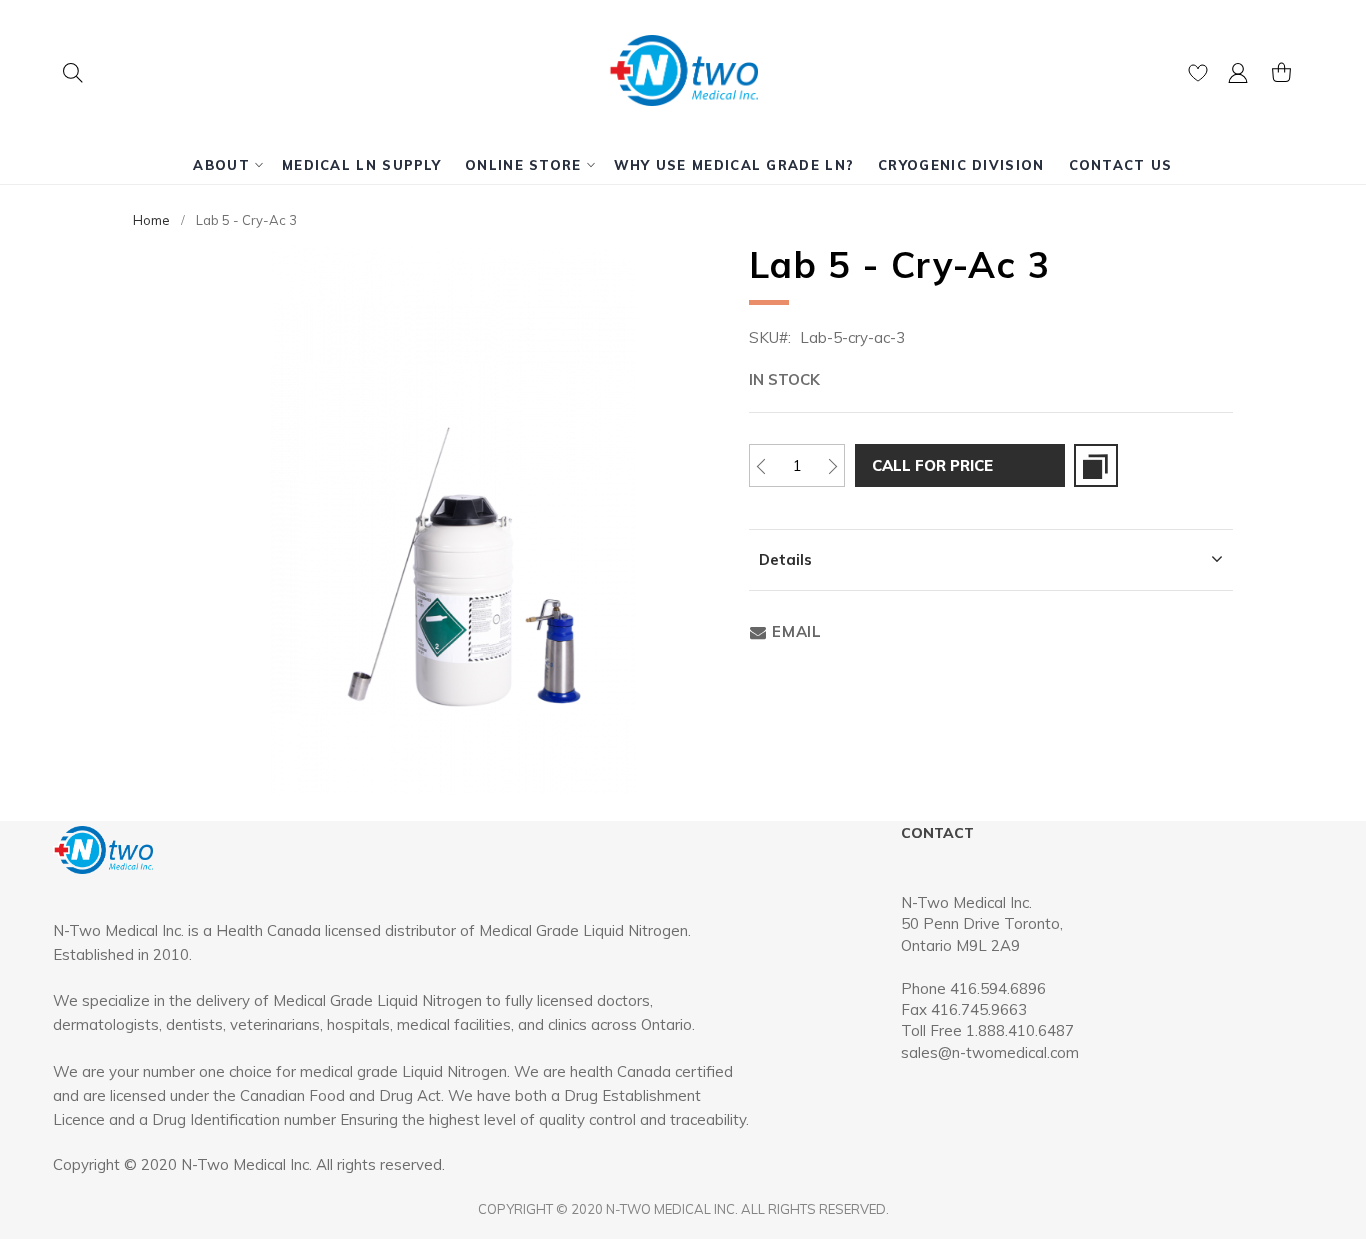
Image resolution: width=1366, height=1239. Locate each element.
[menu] (683, 165)
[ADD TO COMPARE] (1096, 465)
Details (785, 559)
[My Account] (1238, 77)
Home (151, 220)
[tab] (991, 559)
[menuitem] (225, 165)
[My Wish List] (1198, 77)
